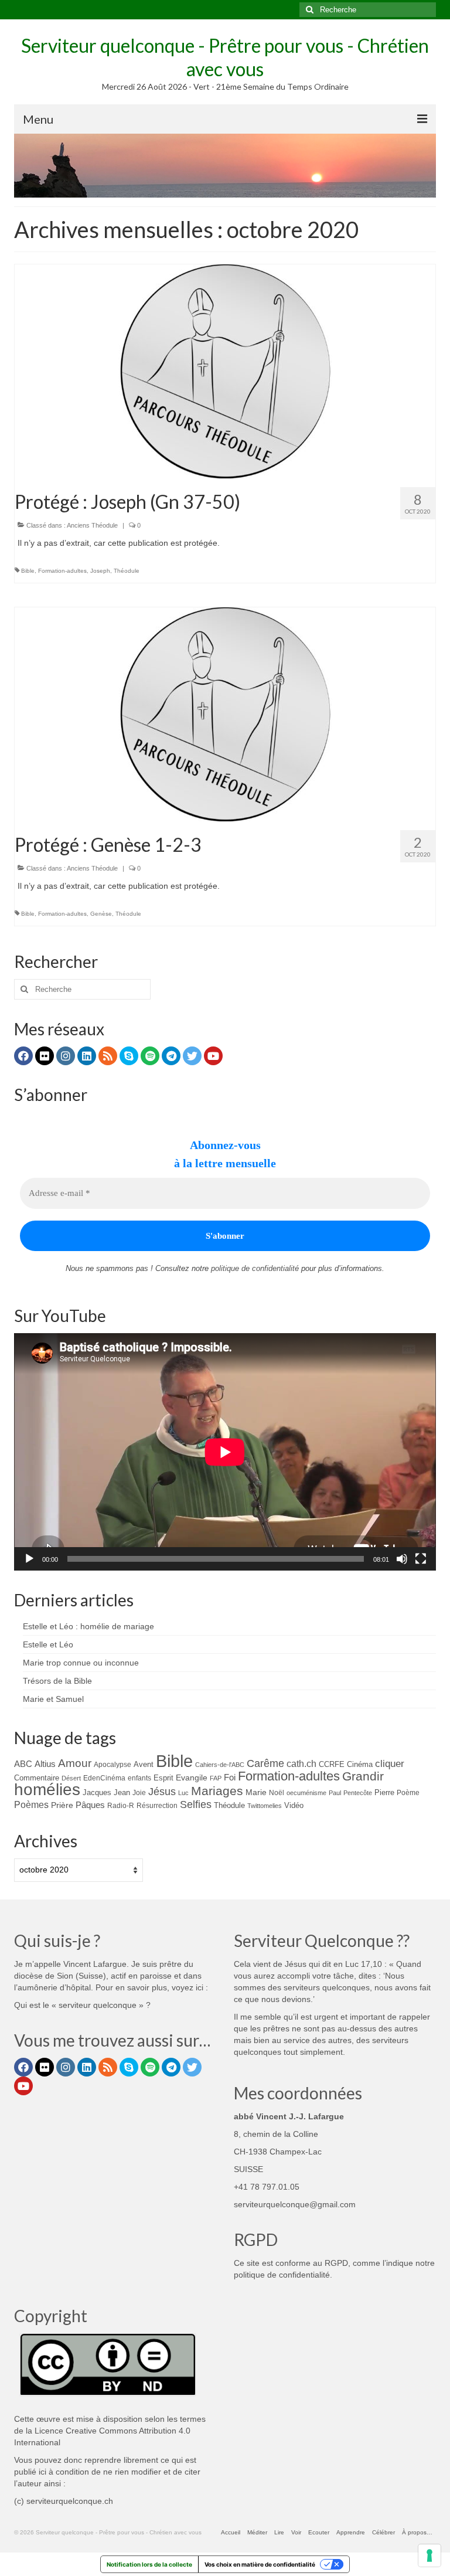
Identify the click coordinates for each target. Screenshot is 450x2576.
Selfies (196, 1804)
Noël (277, 1792)
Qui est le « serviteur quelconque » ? (82, 2005)
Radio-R (121, 1805)
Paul (335, 1793)
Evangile (192, 1778)
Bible (28, 571)
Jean (122, 1792)
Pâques (90, 1805)
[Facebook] (23, 1056)
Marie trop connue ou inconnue (81, 1663)
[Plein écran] (421, 1559)
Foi (230, 1777)
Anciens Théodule (92, 525)
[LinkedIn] (87, 1056)
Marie (256, 1792)
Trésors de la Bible (57, 1681)
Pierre (384, 1792)
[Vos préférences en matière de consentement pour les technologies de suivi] (429, 2555)
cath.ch (301, 1764)
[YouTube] (213, 1056)
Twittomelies (265, 1806)
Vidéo (294, 1805)
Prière (62, 1805)
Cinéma (360, 1764)
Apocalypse (112, 1765)
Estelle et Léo (48, 1644)
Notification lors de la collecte (149, 2564)
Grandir (363, 1776)
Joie (139, 1792)
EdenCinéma (104, 1778)
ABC (23, 1764)
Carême (265, 1763)
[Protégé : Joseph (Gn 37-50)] (225, 371)
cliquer (390, 1764)
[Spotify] (150, 1056)
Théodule (127, 571)
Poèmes (31, 1804)
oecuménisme (306, 1793)
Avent (144, 1764)
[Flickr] (45, 1056)
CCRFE (332, 1764)
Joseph (100, 571)
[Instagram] (66, 1056)
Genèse (101, 914)
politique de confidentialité (255, 1268)
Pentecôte (358, 1793)
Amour (75, 1763)
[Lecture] (29, 1559)
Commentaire (37, 1778)
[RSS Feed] (108, 1056)
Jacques (97, 1792)
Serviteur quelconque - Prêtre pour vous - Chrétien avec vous (225, 57)
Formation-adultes (62, 571)
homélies (47, 1790)
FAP (216, 1778)
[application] (225, 1452)
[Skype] (129, 1056)
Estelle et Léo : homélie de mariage (88, 1626)
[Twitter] (192, 1056)
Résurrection (157, 1805)
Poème (408, 1792)
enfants (139, 1778)
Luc (183, 1793)
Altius (45, 1764)
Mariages (217, 1791)
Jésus (162, 1792)
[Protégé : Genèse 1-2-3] (225, 713)
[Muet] (402, 1559)
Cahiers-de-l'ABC (220, 1765)
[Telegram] (171, 1056)
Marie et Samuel (53, 1699)
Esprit (163, 1778)
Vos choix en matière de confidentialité (260, 2564)
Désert (71, 1778)
